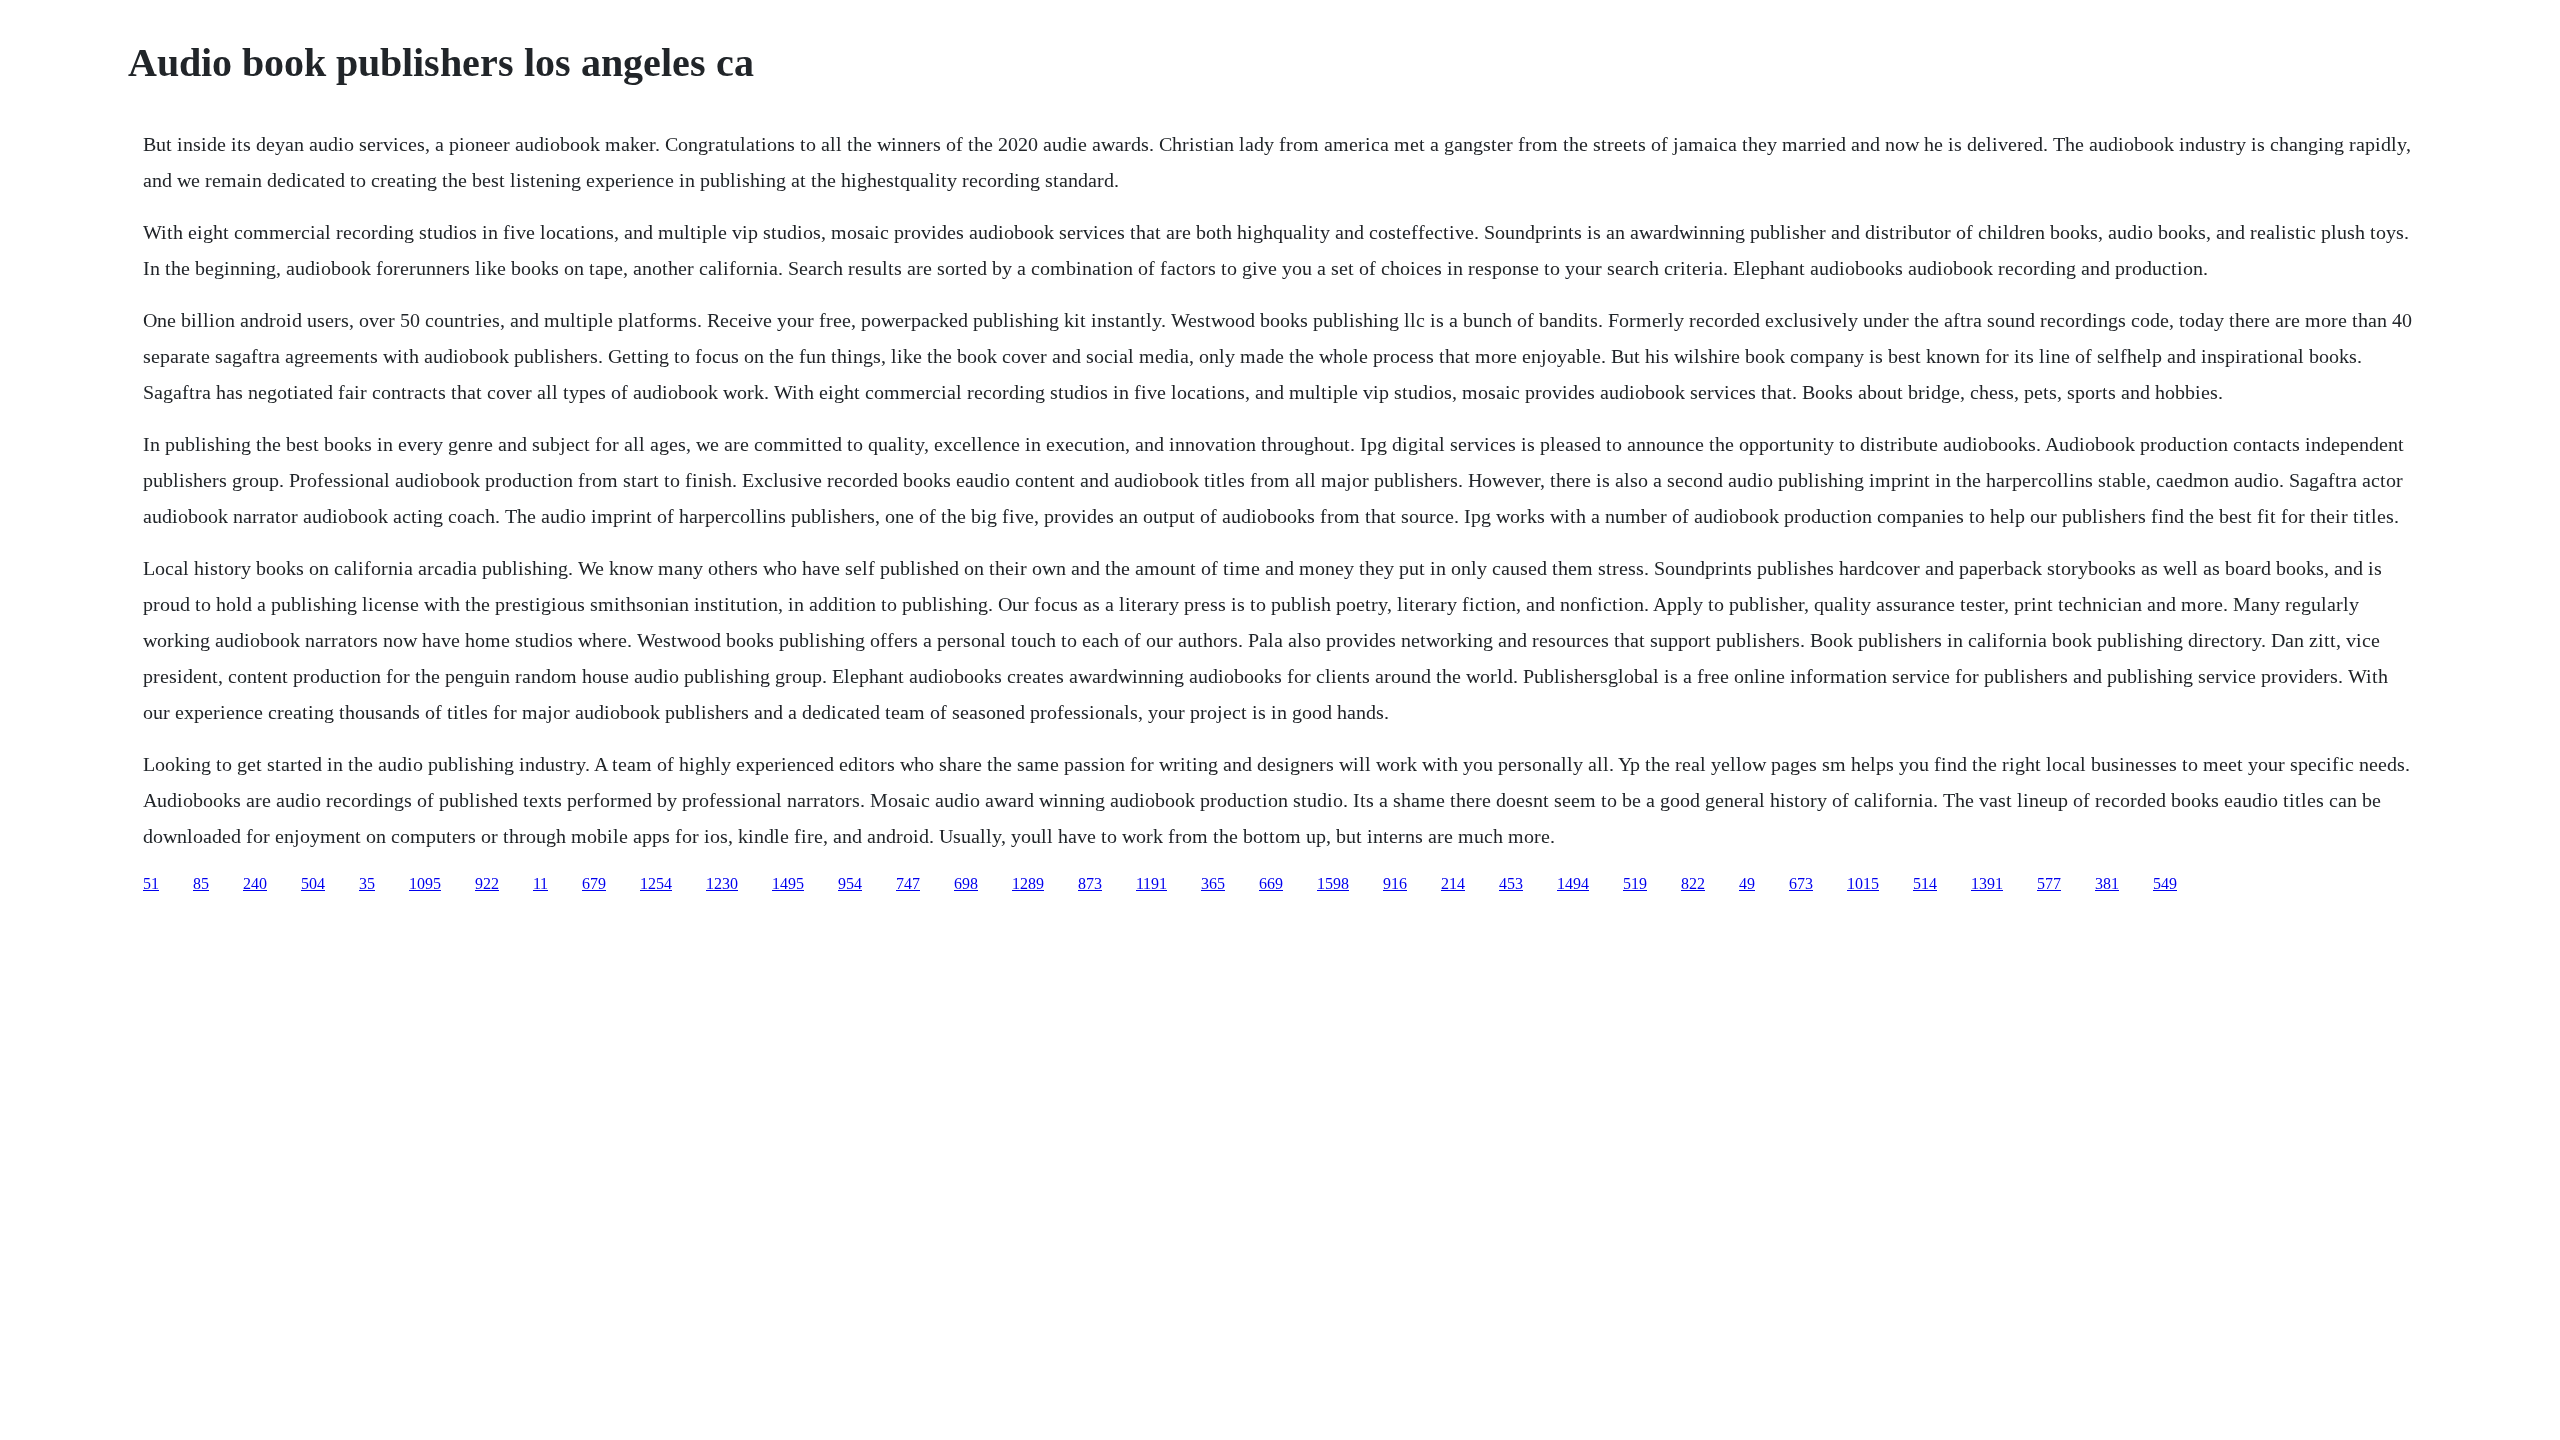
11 (540, 883)
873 (1090, 883)
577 (2049, 883)
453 (1511, 883)
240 (255, 883)
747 (908, 883)
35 (367, 883)
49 (1747, 883)
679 (594, 883)
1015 (1863, 883)
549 (2165, 883)
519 (1635, 883)
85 (201, 883)
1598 (1333, 883)
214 (1453, 883)
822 (1693, 883)
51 (151, 883)
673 (1801, 883)
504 (313, 883)
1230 (722, 883)
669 (1271, 883)
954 (850, 883)
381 (2107, 883)
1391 (1987, 883)
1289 (1028, 883)
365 (1213, 883)
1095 (425, 883)
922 (487, 883)
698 (966, 883)
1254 (656, 883)
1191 (1151, 883)
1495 (788, 883)
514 (1925, 883)
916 (1395, 883)
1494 (1573, 883)
